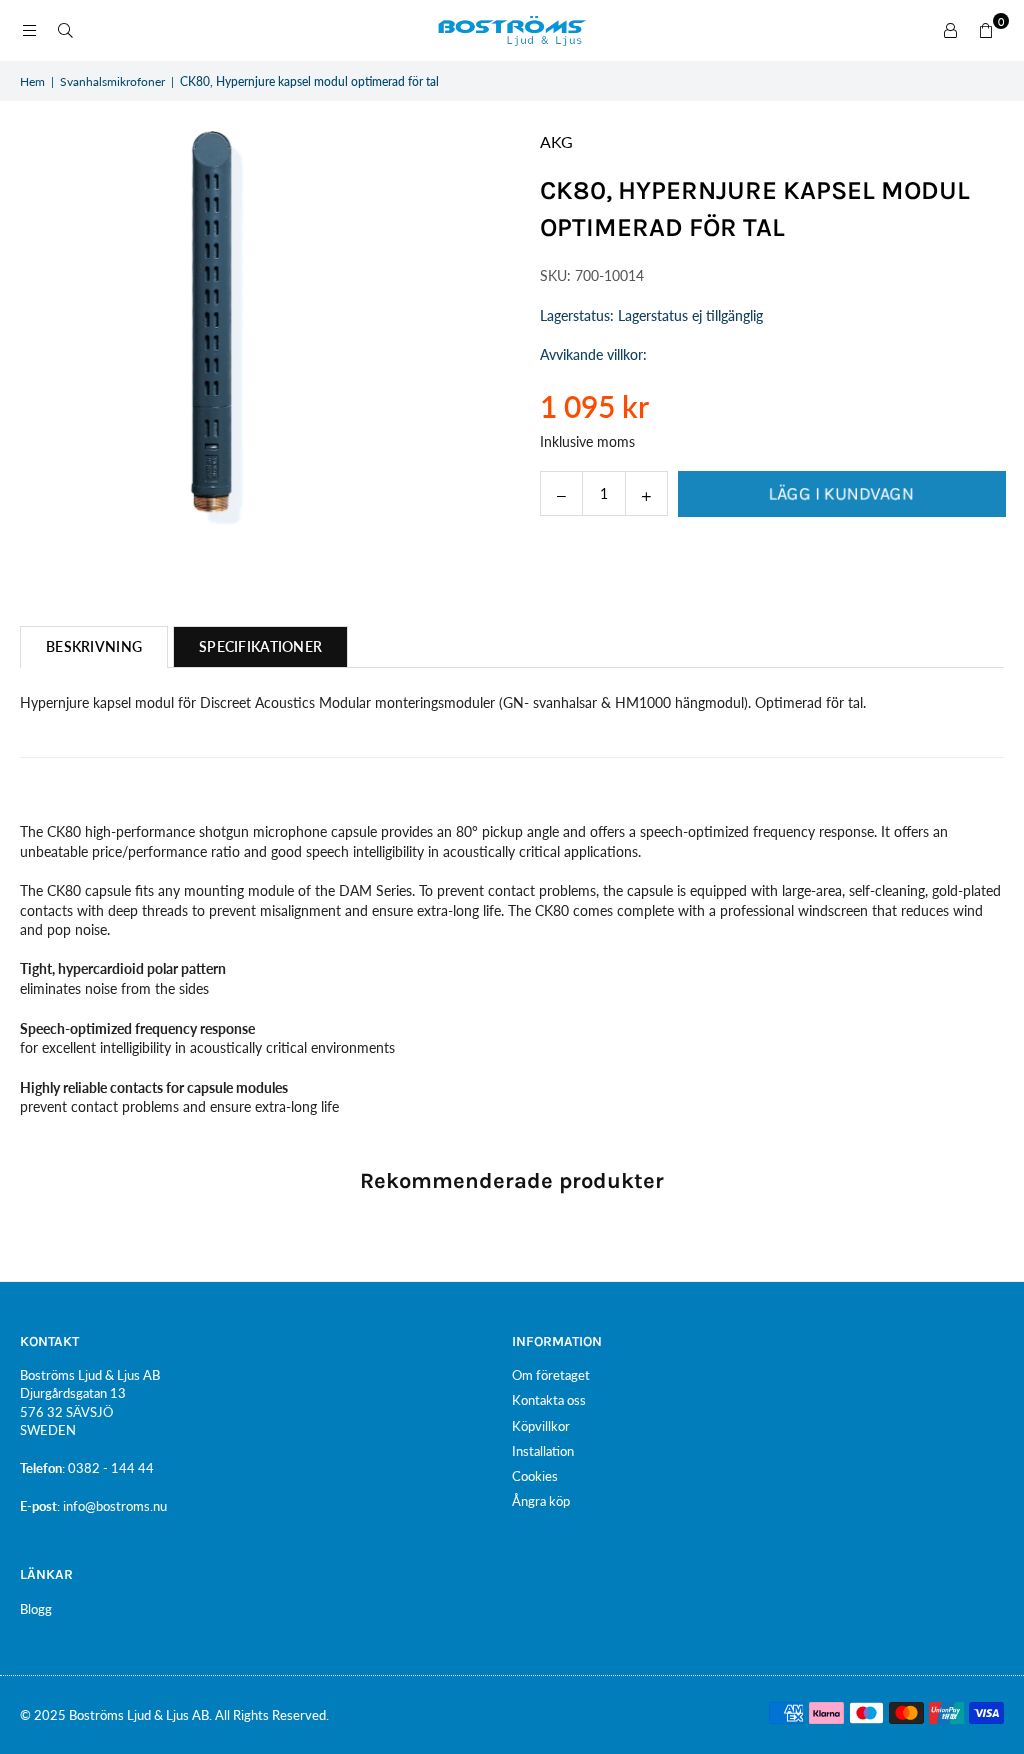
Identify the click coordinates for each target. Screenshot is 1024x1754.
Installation (543, 1451)
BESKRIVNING (94, 646)
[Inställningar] (950, 31)
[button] (986, 31)
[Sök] (65, 30)
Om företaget (551, 1375)
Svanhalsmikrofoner (112, 81)
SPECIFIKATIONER (260, 646)
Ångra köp (541, 1501)
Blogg (36, 1609)
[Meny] (29, 30)
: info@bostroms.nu (112, 1506)
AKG (556, 141)
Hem (32, 81)
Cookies (535, 1476)
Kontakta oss (549, 1400)
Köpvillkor (541, 1426)
